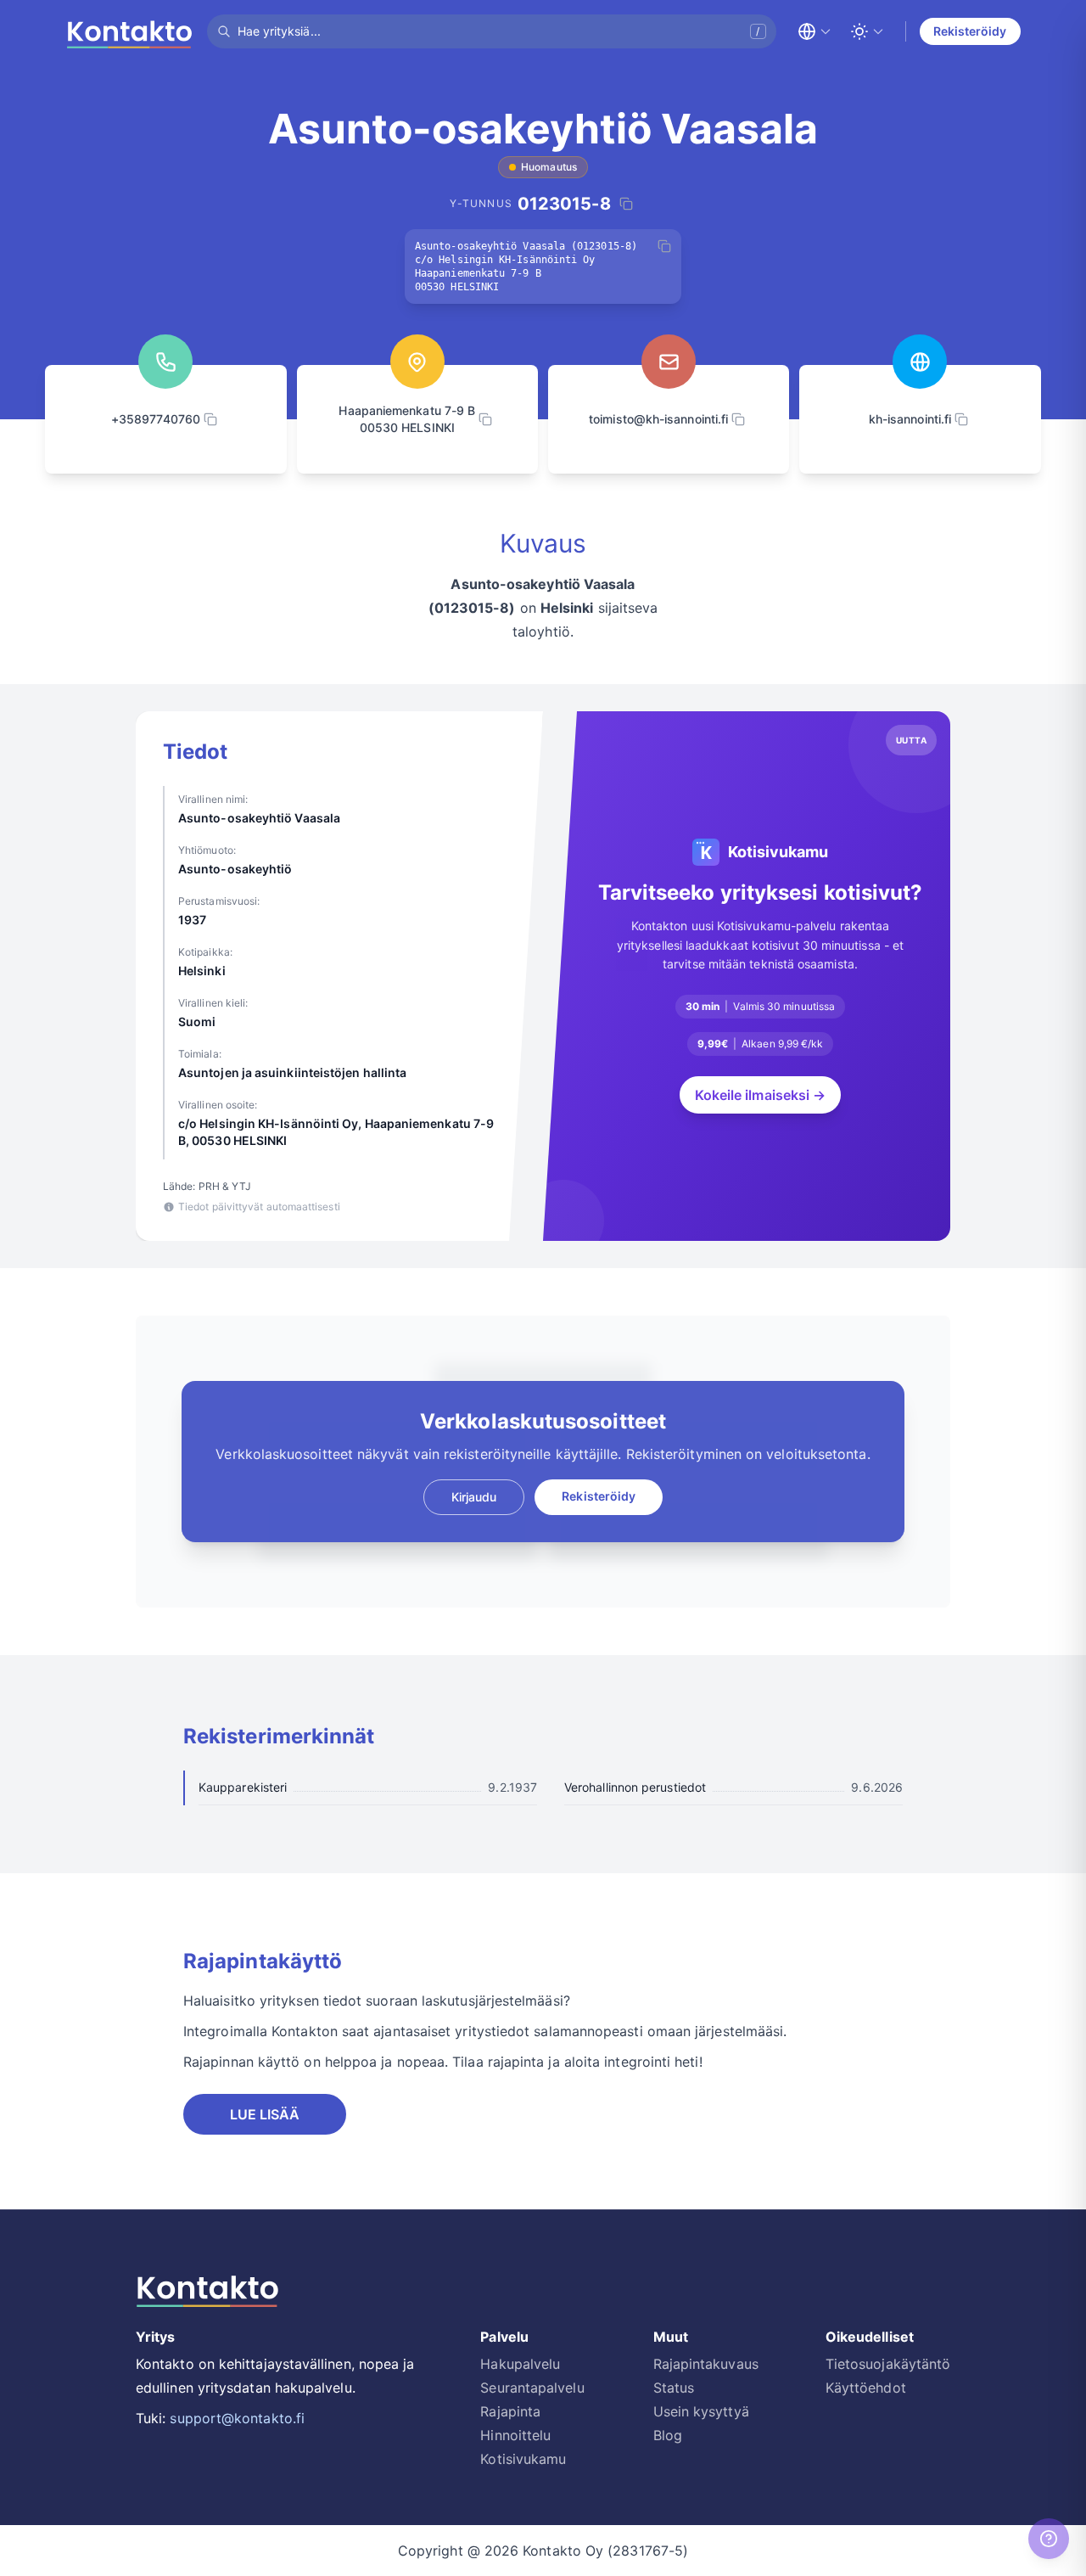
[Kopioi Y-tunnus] (626, 204)
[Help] (1049, 2539)
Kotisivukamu (523, 2459)
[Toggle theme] (867, 31)
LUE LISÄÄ (265, 2114)
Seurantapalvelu (532, 2388)
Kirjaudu (474, 1497)
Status (674, 2388)
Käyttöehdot (866, 2388)
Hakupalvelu (520, 2364)
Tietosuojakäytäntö (888, 2364)
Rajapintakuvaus (706, 2364)
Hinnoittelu (515, 2435)
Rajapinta (510, 2411)
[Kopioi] (664, 246)
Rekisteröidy (970, 31)
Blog (668, 2435)
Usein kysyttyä (701, 2411)
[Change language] (814, 31)
